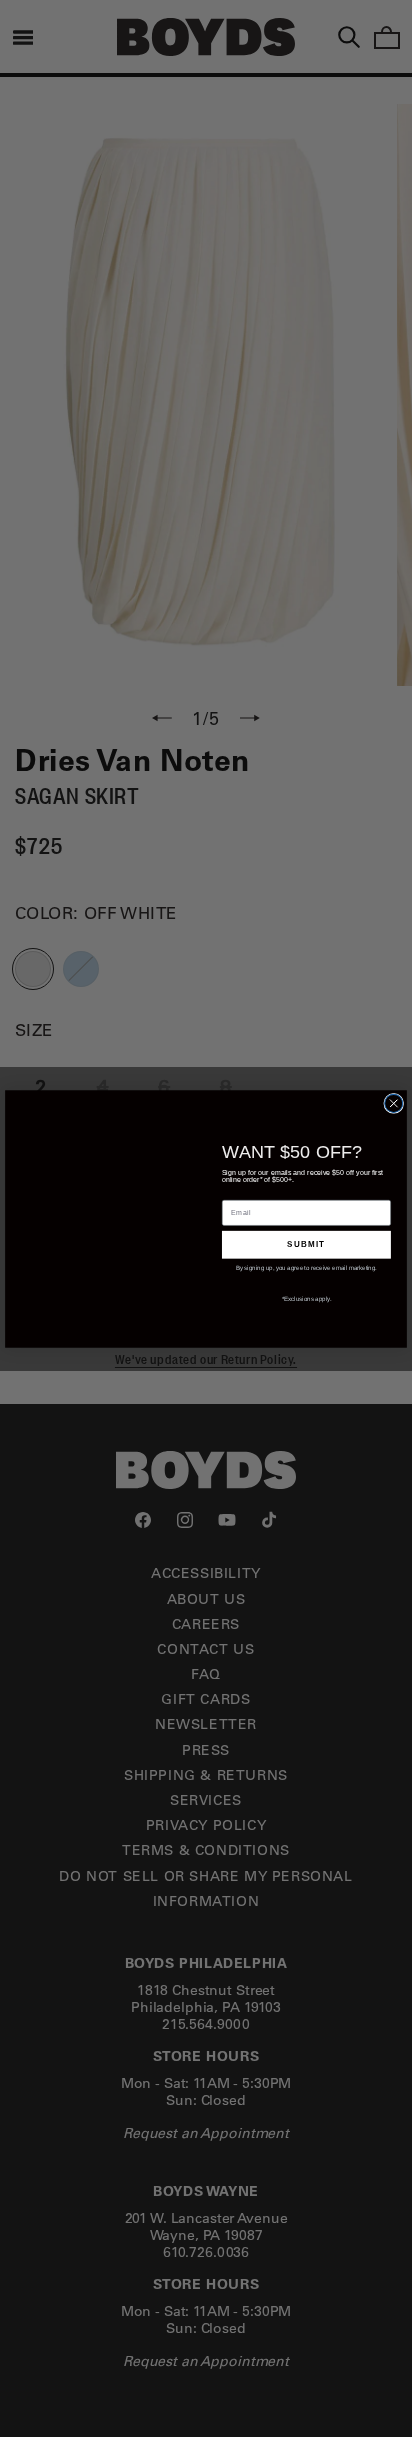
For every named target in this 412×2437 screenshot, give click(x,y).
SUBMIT (306, 1243)
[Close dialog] (394, 1103)
